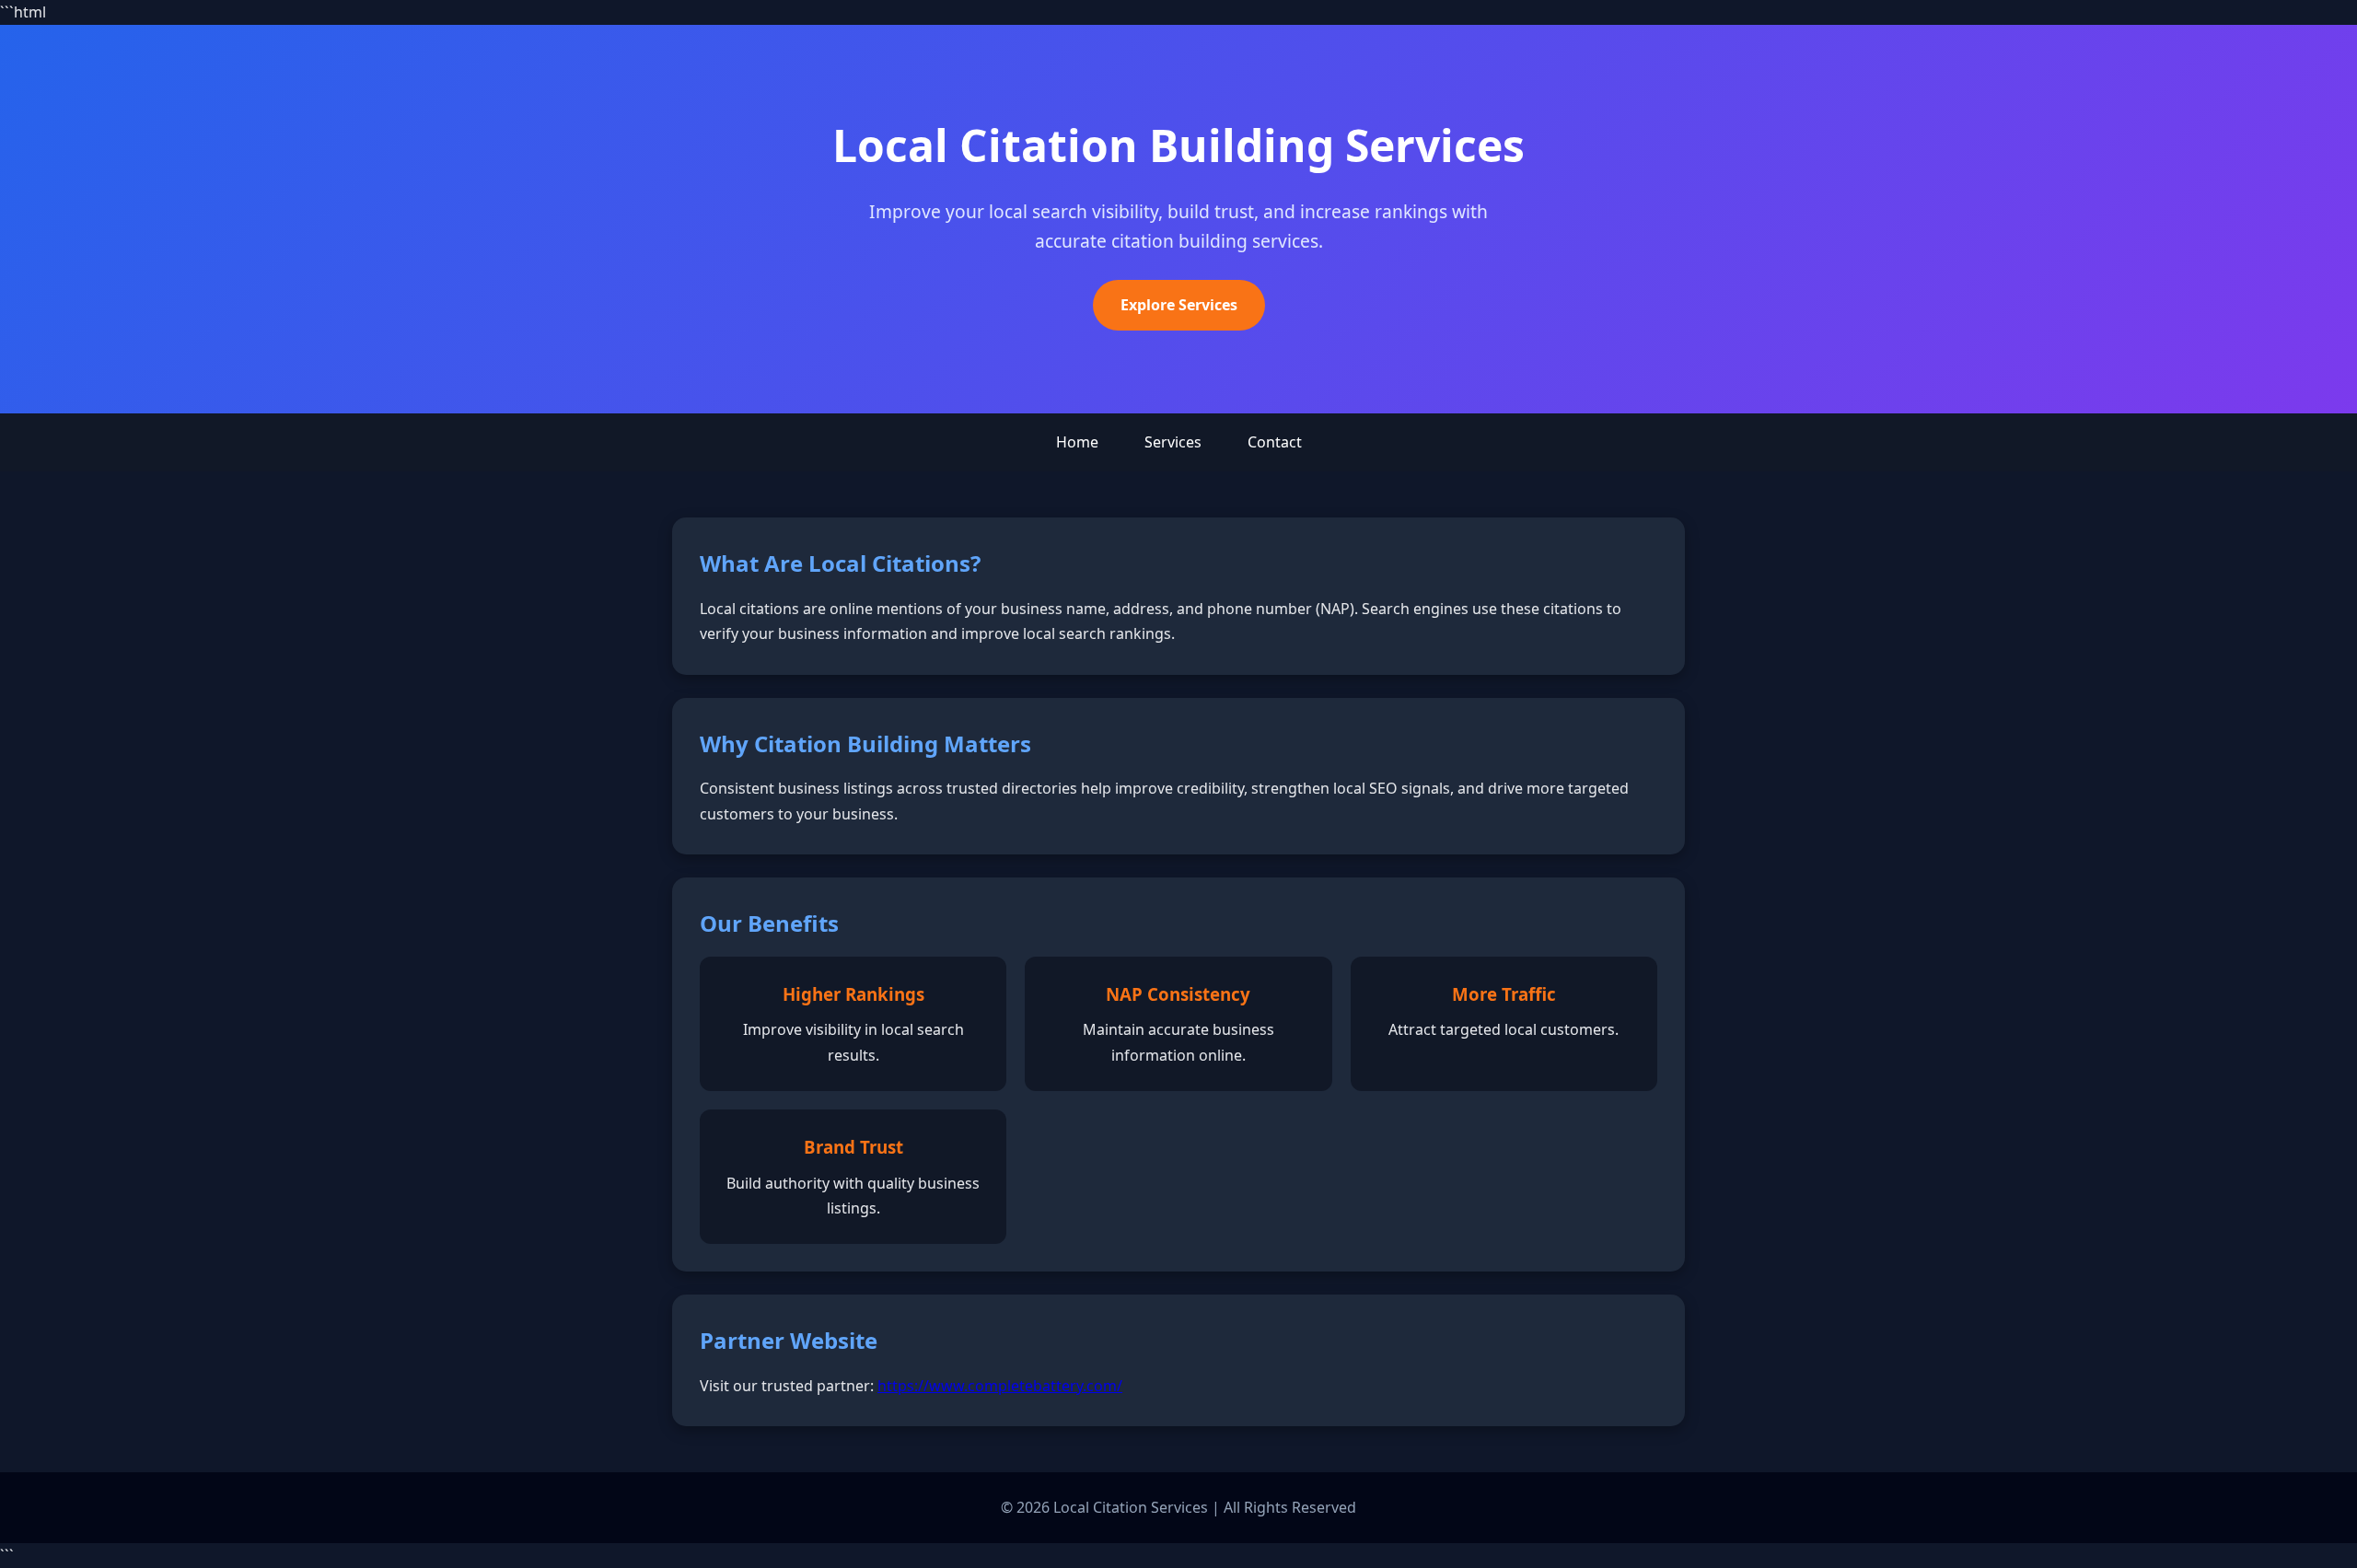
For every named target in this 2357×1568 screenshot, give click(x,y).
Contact (1275, 442)
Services (1173, 442)
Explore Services (1179, 305)
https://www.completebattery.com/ (1000, 1386)
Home (1077, 442)
